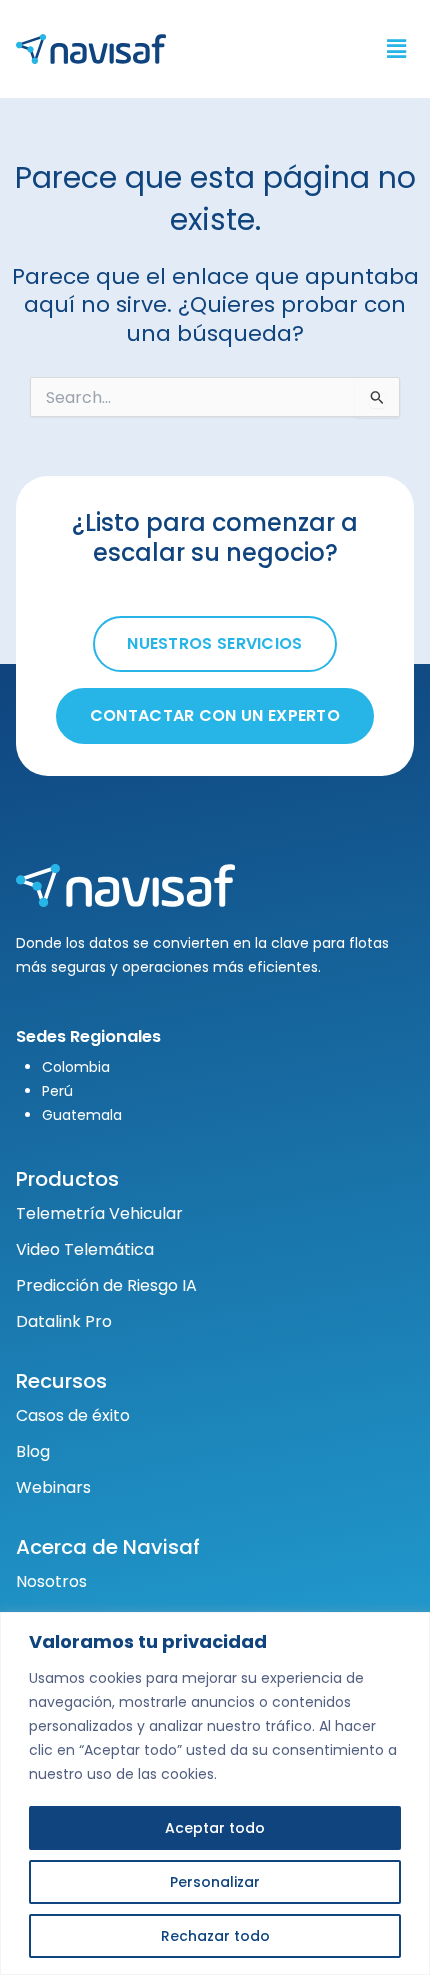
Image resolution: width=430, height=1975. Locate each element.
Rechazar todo (215, 1936)
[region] (215, 1793)
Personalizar (215, 1882)
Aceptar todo (215, 1828)
